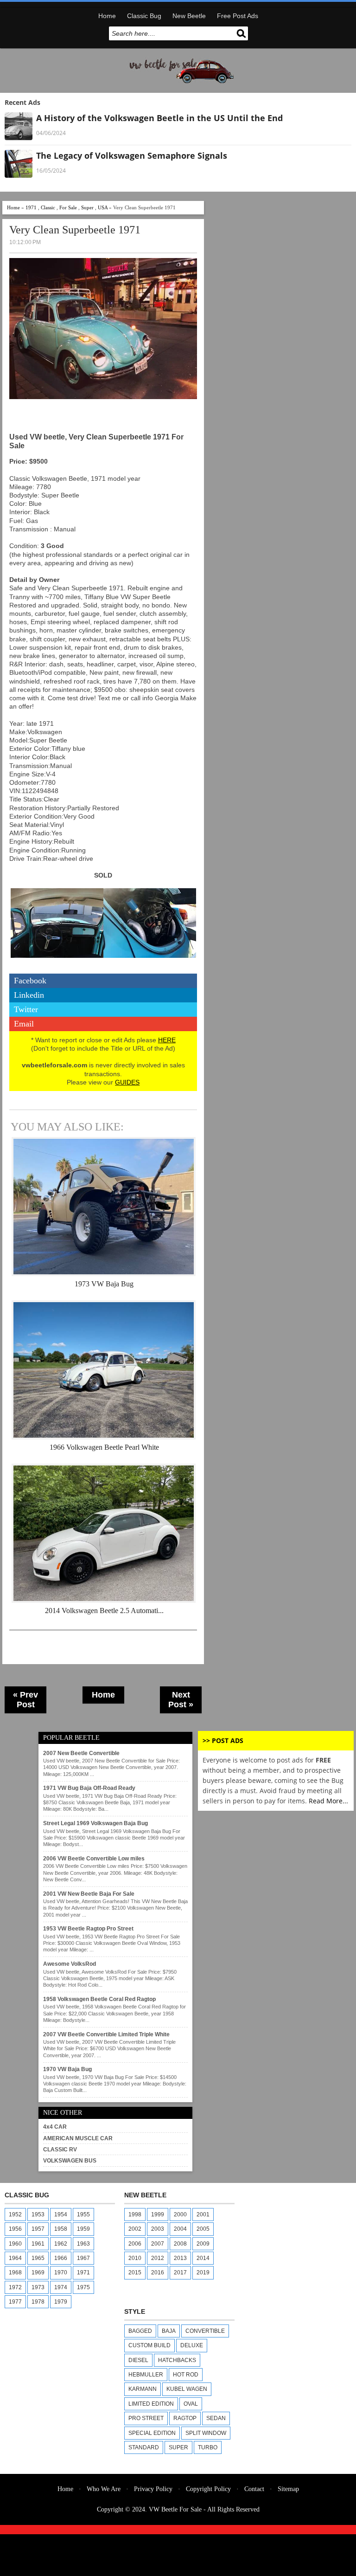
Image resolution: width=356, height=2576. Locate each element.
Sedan (216, 2418)
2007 (158, 2244)
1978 (38, 2302)
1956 (15, 2229)
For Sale (68, 207)
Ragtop (185, 2418)
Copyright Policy (208, 2489)
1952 (15, 2214)
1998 (135, 2214)
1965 (38, 2258)
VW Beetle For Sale (175, 2509)
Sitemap (288, 2489)
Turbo (208, 2447)
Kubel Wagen (187, 2389)
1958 (61, 2229)
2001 (203, 2214)
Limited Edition (151, 2404)
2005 (203, 2229)
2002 (135, 2229)
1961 (38, 2244)
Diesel (138, 2360)
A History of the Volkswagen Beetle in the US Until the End (159, 118)
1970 (61, 2273)
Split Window (206, 2433)
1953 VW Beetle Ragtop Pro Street (88, 1929)
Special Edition (152, 2433)
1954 (61, 2214)
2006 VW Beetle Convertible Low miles (94, 1859)
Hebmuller (146, 2375)
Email (24, 1024)
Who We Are (104, 2489)
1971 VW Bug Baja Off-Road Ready (89, 1788)
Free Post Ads (238, 16)
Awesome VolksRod (70, 1964)
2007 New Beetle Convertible (81, 1753)
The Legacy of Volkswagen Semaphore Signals (132, 155)
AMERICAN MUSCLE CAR (78, 2138)
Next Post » (181, 1700)
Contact (254, 2489)
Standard (144, 2447)
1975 (83, 2287)
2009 (203, 2244)
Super (87, 207)
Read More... (328, 1801)
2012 (158, 2258)
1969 (38, 2273)
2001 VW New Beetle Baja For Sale (89, 1894)
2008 (180, 2244)
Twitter (26, 1009)
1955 (83, 2214)
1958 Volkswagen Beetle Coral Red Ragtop (99, 1999)
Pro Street (146, 2418)
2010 (135, 2258)
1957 (38, 2229)
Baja (169, 2331)
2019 (203, 2273)
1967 (83, 2258)
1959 (83, 2229)
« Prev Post (25, 1700)
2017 (180, 2273)
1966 (61, 2258)
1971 (31, 207)
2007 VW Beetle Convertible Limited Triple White (106, 2034)
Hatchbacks (177, 2360)
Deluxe (192, 2345)
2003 (158, 2229)
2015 (135, 2273)
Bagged (140, 2331)
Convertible (205, 2331)
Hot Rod (186, 2375)
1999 (158, 2214)
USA (103, 207)
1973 (38, 2287)
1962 (61, 2244)
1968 (15, 2273)
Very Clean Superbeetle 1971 (75, 230)
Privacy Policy (153, 2489)
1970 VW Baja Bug (67, 2069)
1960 (15, 2244)
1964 (15, 2258)
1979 (61, 2302)
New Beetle (189, 16)
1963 (83, 2244)
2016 (158, 2273)
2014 (203, 2258)
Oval (191, 2404)
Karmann (143, 2389)
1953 (38, 2214)
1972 (15, 2287)
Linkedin (29, 995)
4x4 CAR (55, 2127)
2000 (180, 2214)
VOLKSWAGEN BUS (70, 2161)
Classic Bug (144, 16)
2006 (135, 2244)
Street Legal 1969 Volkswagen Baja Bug (95, 1823)
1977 (15, 2302)
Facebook (30, 981)
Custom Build (149, 2345)
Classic (48, 207)
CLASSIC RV (60, 2150)
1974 (61, 2287)
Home (107, 16)
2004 (180, 2229)
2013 (180, 2258)
